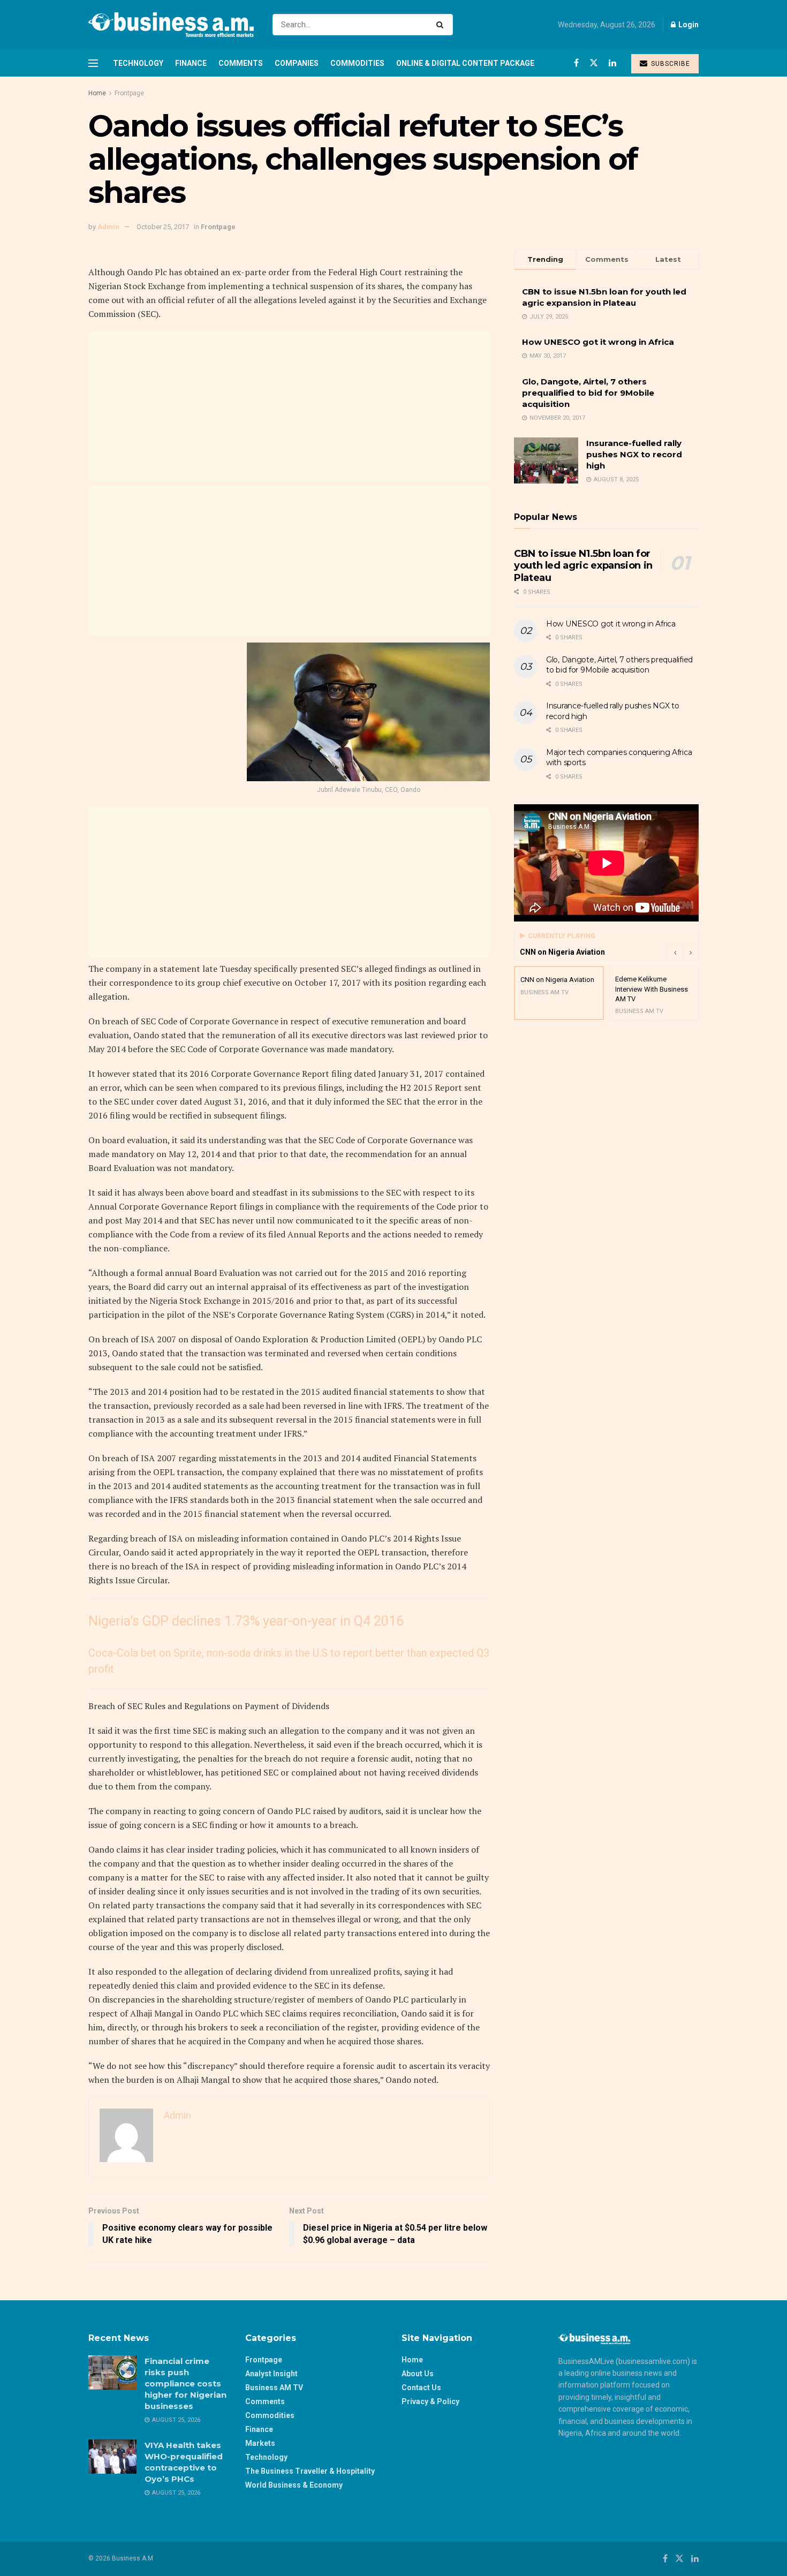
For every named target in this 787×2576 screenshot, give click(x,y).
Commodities (357, 63)
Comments (241, 63)
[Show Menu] (93, 63)
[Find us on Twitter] (594, 63)
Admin (108, 227)
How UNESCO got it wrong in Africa (598, 342)
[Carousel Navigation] (683, 952)
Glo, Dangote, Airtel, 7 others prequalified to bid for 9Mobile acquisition (588, 393)
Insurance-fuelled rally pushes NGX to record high (634, 454)
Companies (297, 63)
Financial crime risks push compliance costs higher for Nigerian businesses (186, 2384)
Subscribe (669, 64)
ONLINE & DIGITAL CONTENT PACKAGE (465, 63)
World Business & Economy (294, 2485)
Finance (191, 63)
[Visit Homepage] (171, 25)
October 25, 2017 (163, 227)
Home (97, 93)
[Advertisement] (289, 406)
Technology (138, 63)
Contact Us (421, 2388)
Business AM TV (274, 2388)
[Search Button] (442, 25)
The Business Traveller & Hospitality (310, 2471)
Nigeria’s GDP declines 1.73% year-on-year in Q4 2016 (246, 1621)
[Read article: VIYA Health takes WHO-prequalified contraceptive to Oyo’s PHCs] (112, 2457)
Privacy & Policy (430, 2401)
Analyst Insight (271, 2374)
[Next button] (691, 952)
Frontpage (129, 93)
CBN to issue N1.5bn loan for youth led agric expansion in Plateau (583, 566)
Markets (260, 2443)
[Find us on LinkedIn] (612, 63)
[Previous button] (675, 952)
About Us (418, 2374)
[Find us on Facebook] (576, 63)
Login (688, 25)
